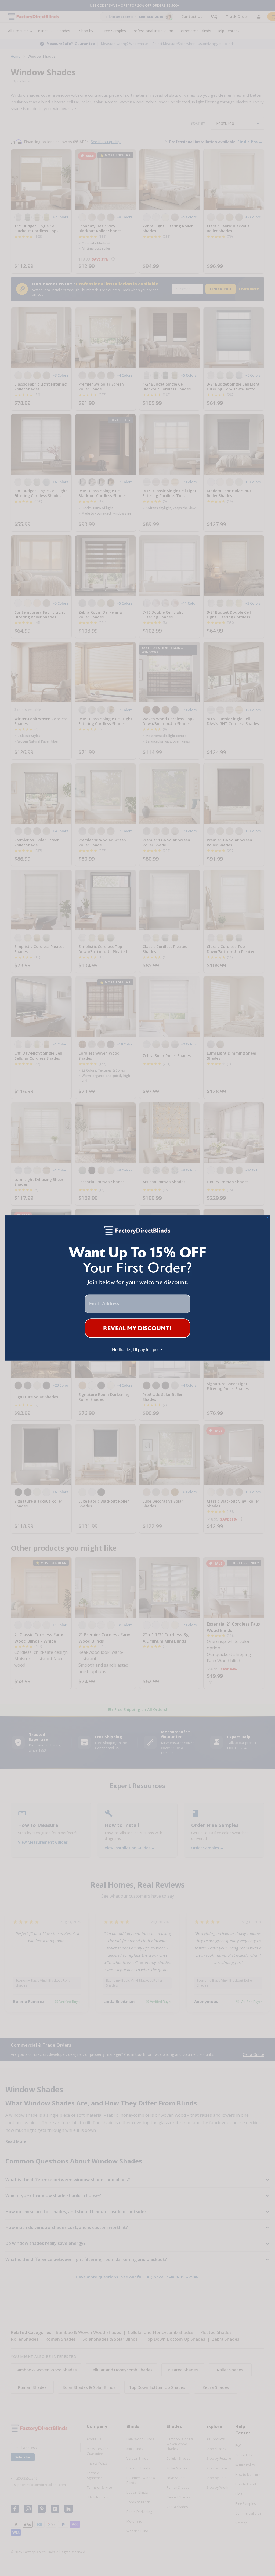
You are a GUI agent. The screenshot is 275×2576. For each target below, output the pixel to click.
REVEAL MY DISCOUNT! (137, 1328)
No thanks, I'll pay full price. (137, 1350)
